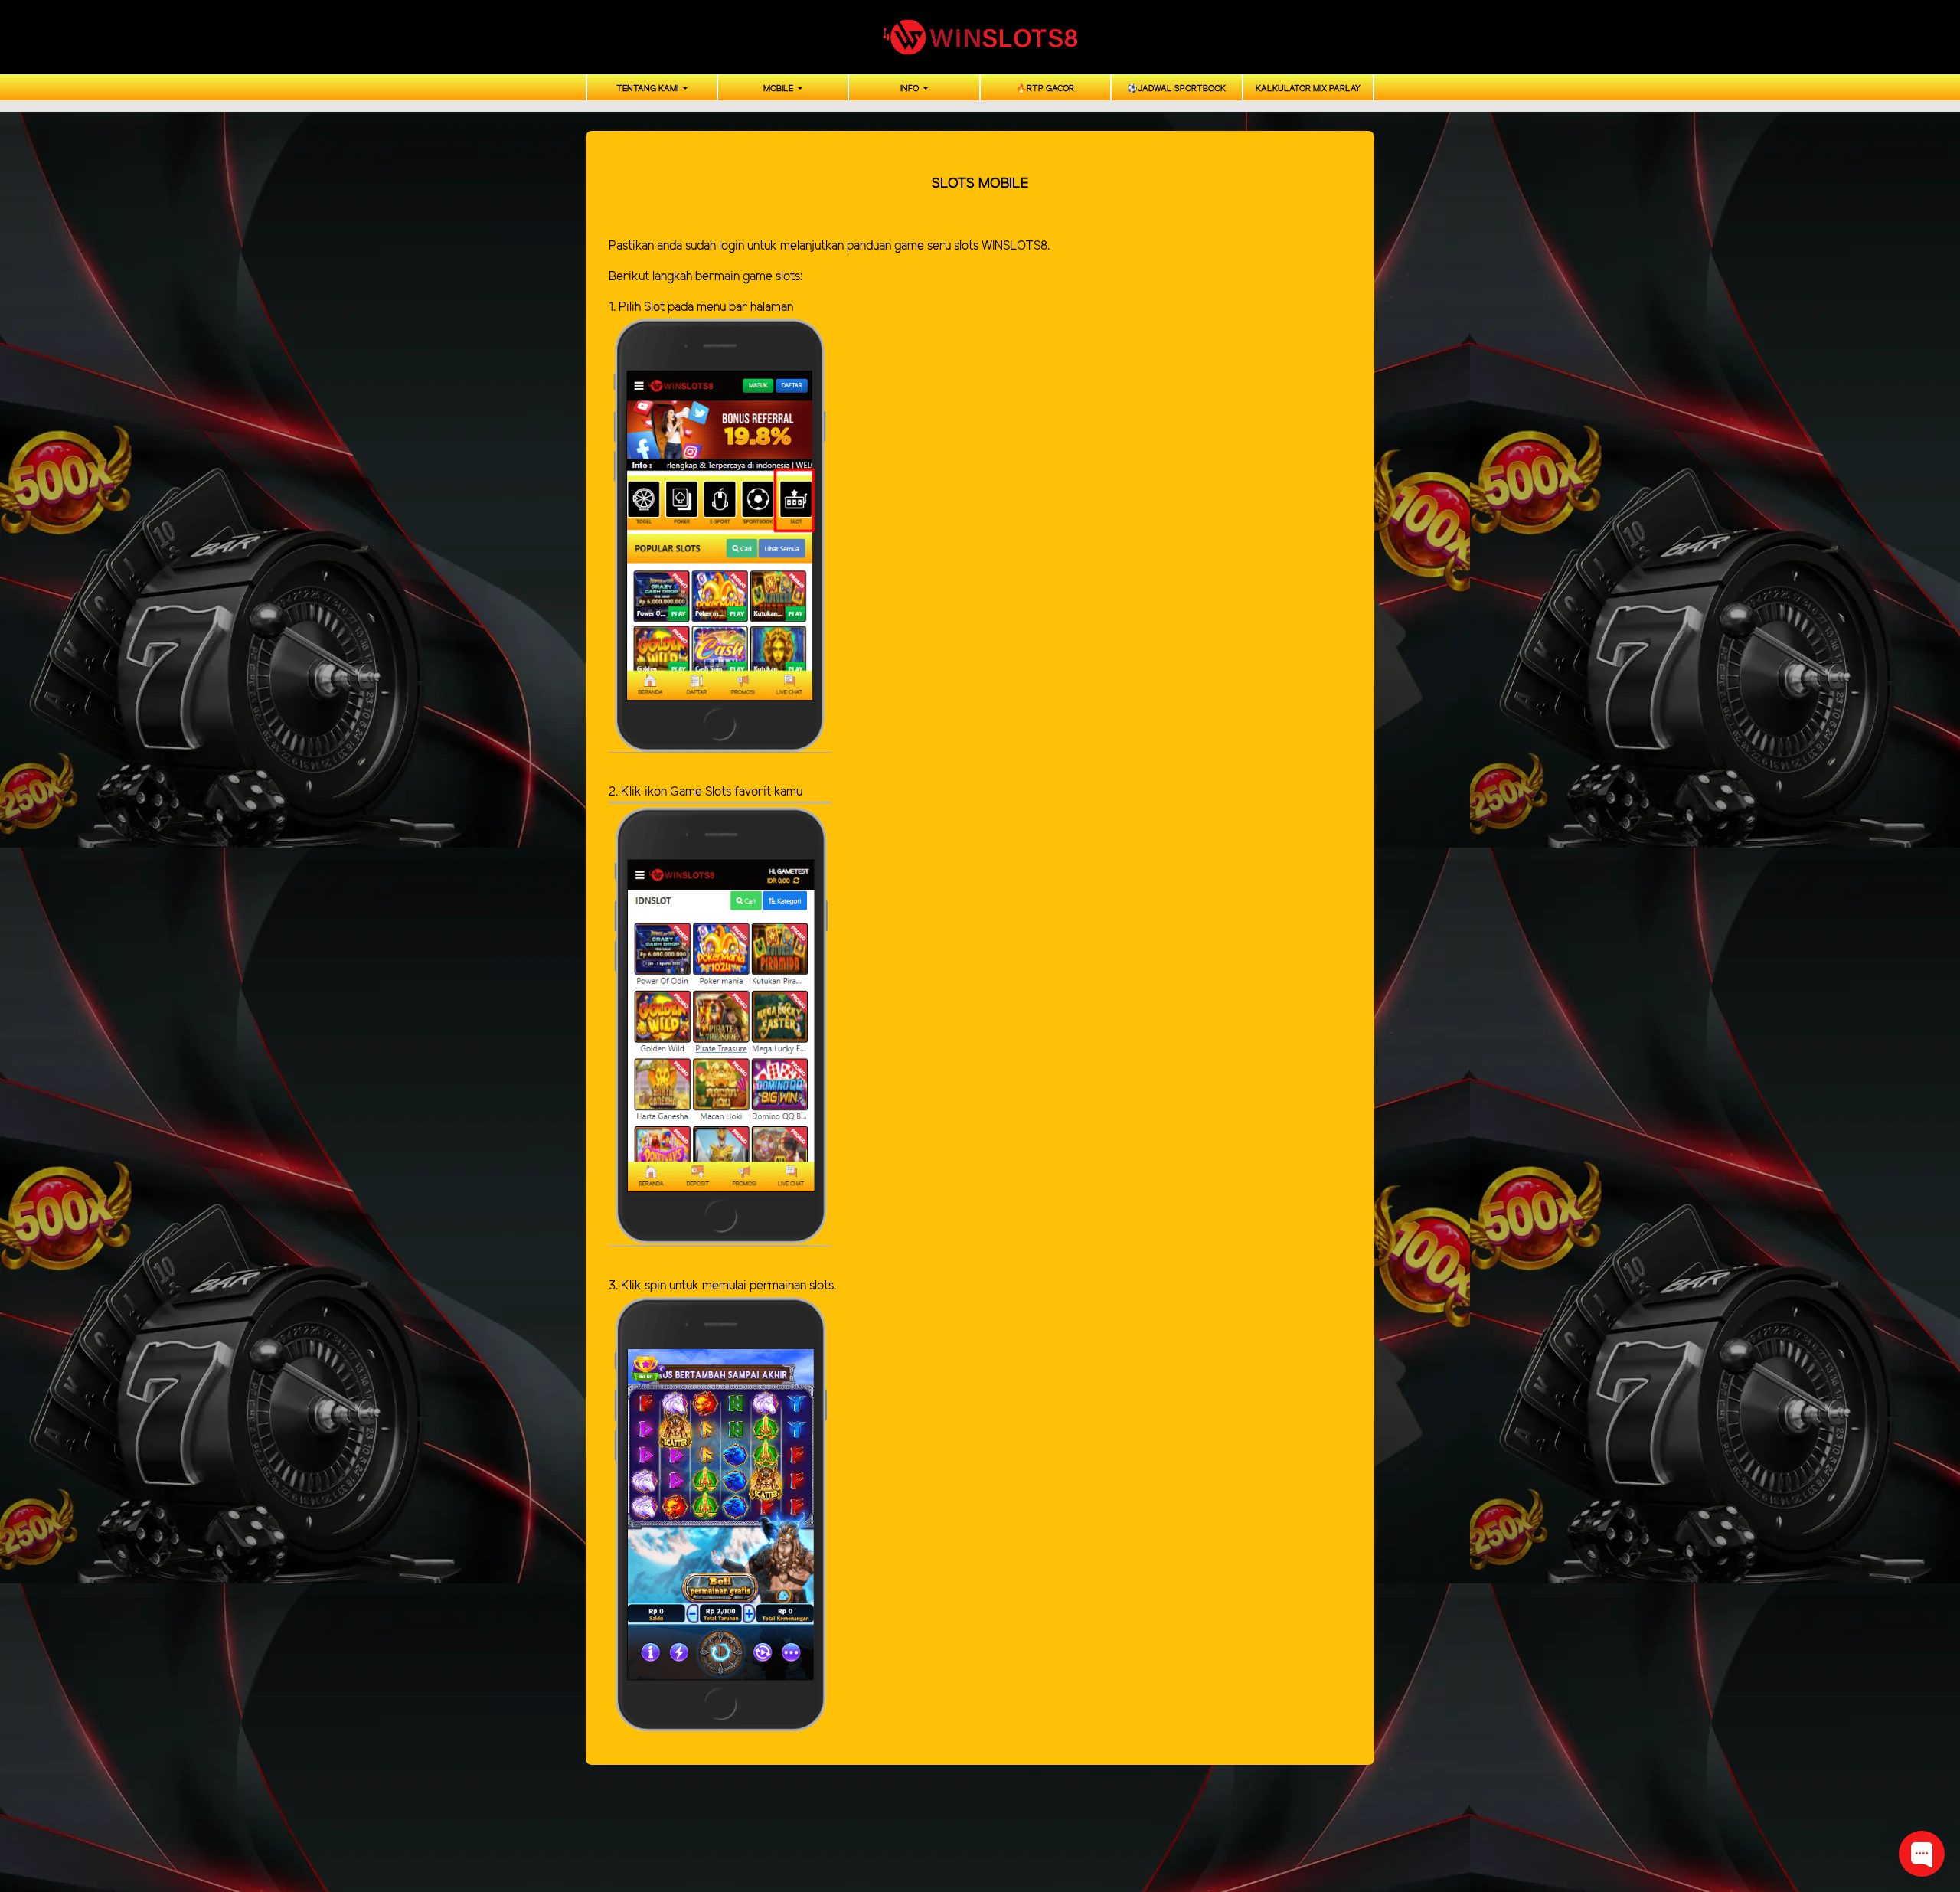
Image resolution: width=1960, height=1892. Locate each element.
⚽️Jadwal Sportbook (1176, 89)
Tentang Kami (648, 89)
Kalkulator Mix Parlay (1308, 89)
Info (911, 89)
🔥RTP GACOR (1045, 89)
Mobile (779, 89)
